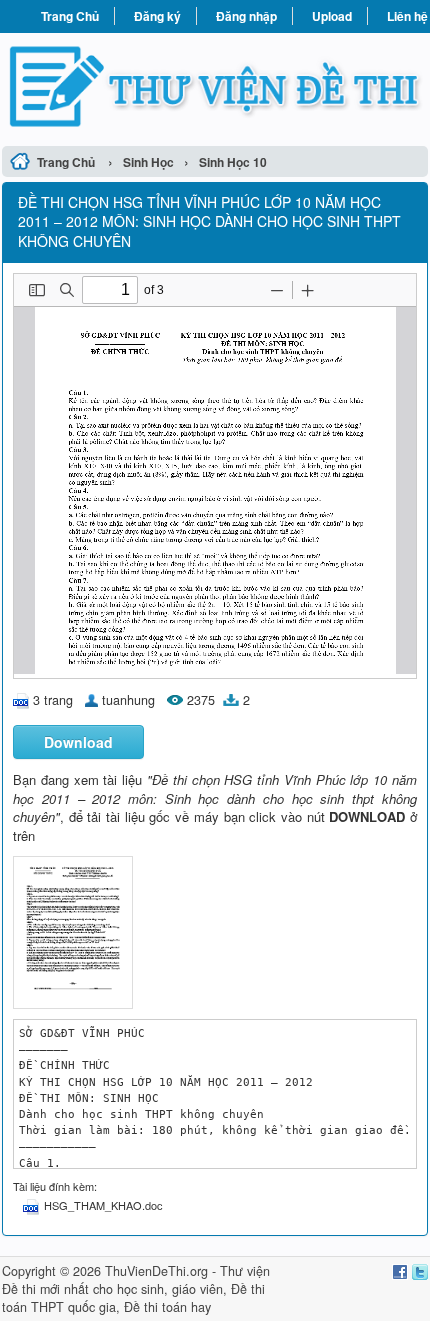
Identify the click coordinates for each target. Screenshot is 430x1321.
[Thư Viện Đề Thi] (215, 86)
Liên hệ (407, 16)
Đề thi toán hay (167, 1307)
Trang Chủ (70, 16)
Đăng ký (157, 16)
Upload (332, 16)
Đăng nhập (246, 16)
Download (78, 742)
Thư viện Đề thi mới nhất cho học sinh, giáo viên (136, 1280)
